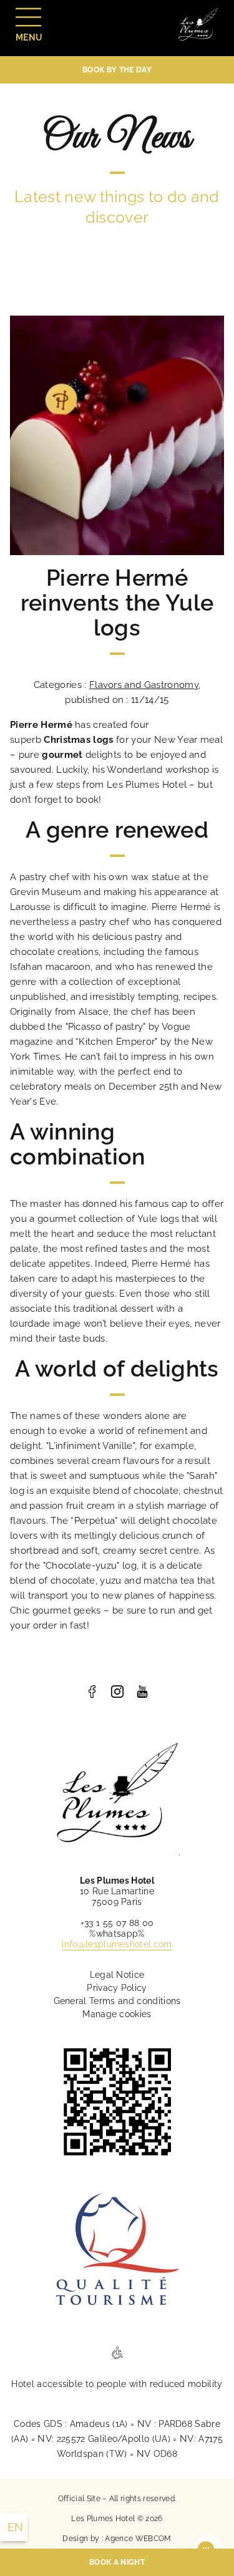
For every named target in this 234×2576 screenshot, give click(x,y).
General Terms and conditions (117, 2001)
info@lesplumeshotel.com (117, 1944)
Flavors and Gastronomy (144, 685)
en (16, 2527)
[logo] (92, 1692)
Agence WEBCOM (138, 2539)
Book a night (117, 2562)
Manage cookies (117, 2014)
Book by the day (117, 70)
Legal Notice (117, 1975)
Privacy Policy (117, 1988)
